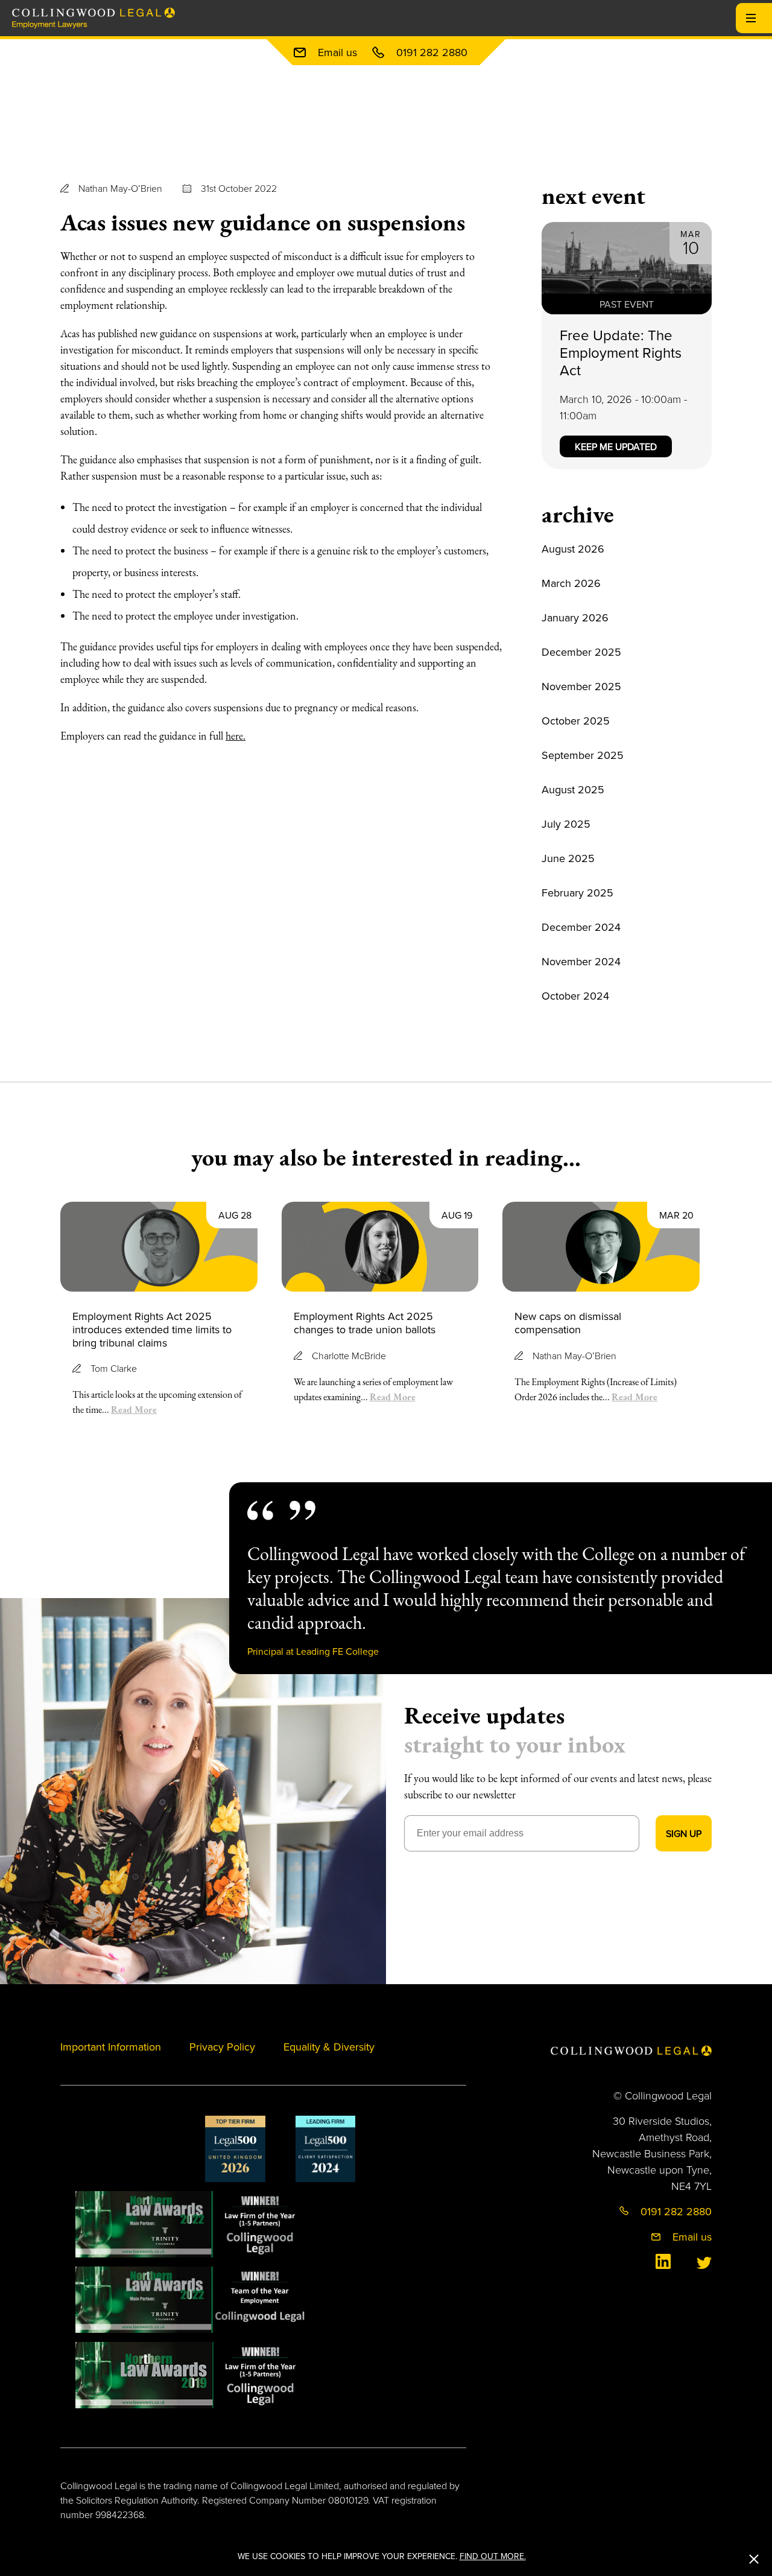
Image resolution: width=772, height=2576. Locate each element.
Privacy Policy (222, 2047)
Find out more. (493, 2556)
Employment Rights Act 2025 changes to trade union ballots (365, 1323)
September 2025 (583, 755)
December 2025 (581, 652)
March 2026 (571, 583)
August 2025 (573, 789)
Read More (134, 1409)
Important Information (111, 2047)
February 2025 (577, 893)
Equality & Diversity (329, 2047)
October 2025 (576, 721)
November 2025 (581, 686)
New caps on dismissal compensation (568, 1323)
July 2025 (566, 824)
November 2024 (581, 961)
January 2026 (575, 617)
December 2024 (581, 927)
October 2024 (575, 996)
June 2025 (568, 858)
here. (236, 736)
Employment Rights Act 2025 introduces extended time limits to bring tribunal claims (152, 1329)
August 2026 (573, 549)
